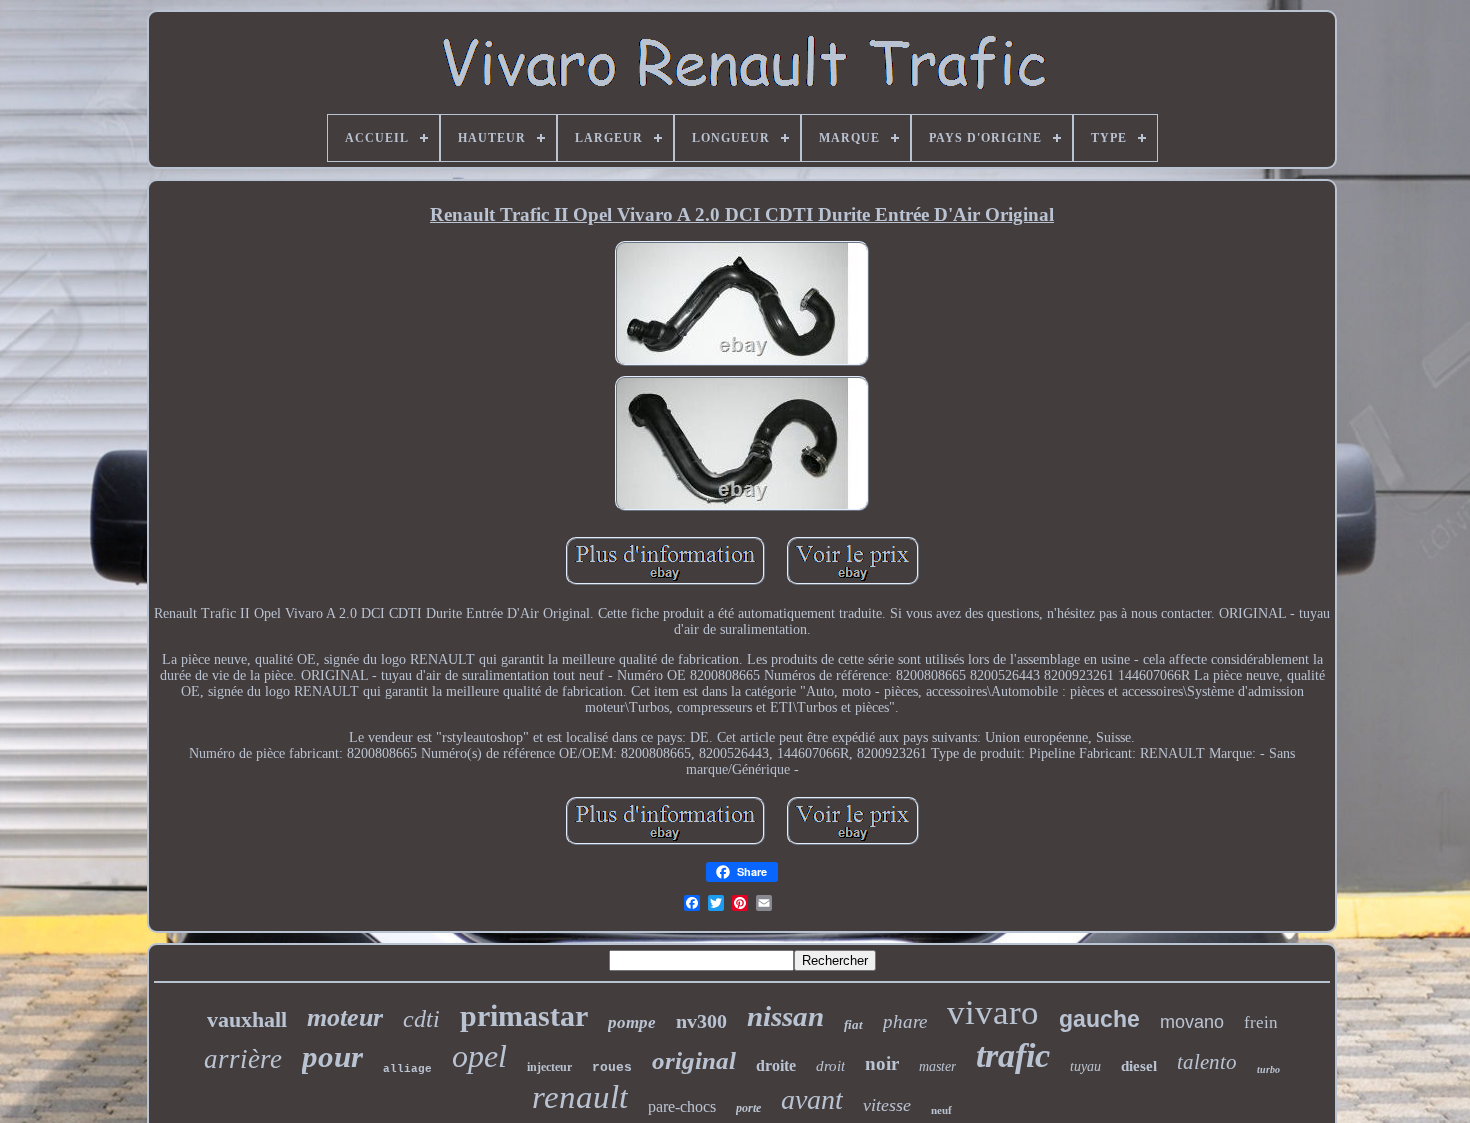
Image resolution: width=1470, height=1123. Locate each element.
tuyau (1085, 1066)
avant (812, 1099)
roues (612, 1067)
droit (830, 1066)
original (694, 1060)
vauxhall (247, 1019)
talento (1207, 1062)
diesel (1139, 1066)
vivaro (993, 1012)
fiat (853, 1024)
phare (905, 1021)
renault (580, 1097)
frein (1261, 1022)
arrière (243, 1059)
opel (479, 1056)
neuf (941, 1110)
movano (1192, 1022)
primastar (524, 1015)
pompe (632, 1022)
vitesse (887, 1105)
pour (332, 1056)
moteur (345, 1017)
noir (882, 1063)
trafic (1013, 1055)
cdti (421, 1019)
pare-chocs (682, 1106)
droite (776, 1065)
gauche (1099, 1019)
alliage (407, 1069)
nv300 (701, 1021)
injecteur (549, 1067)
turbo (1268, 1069)
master (937, 1066)
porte (748, 1108)
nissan (785, 1016)
